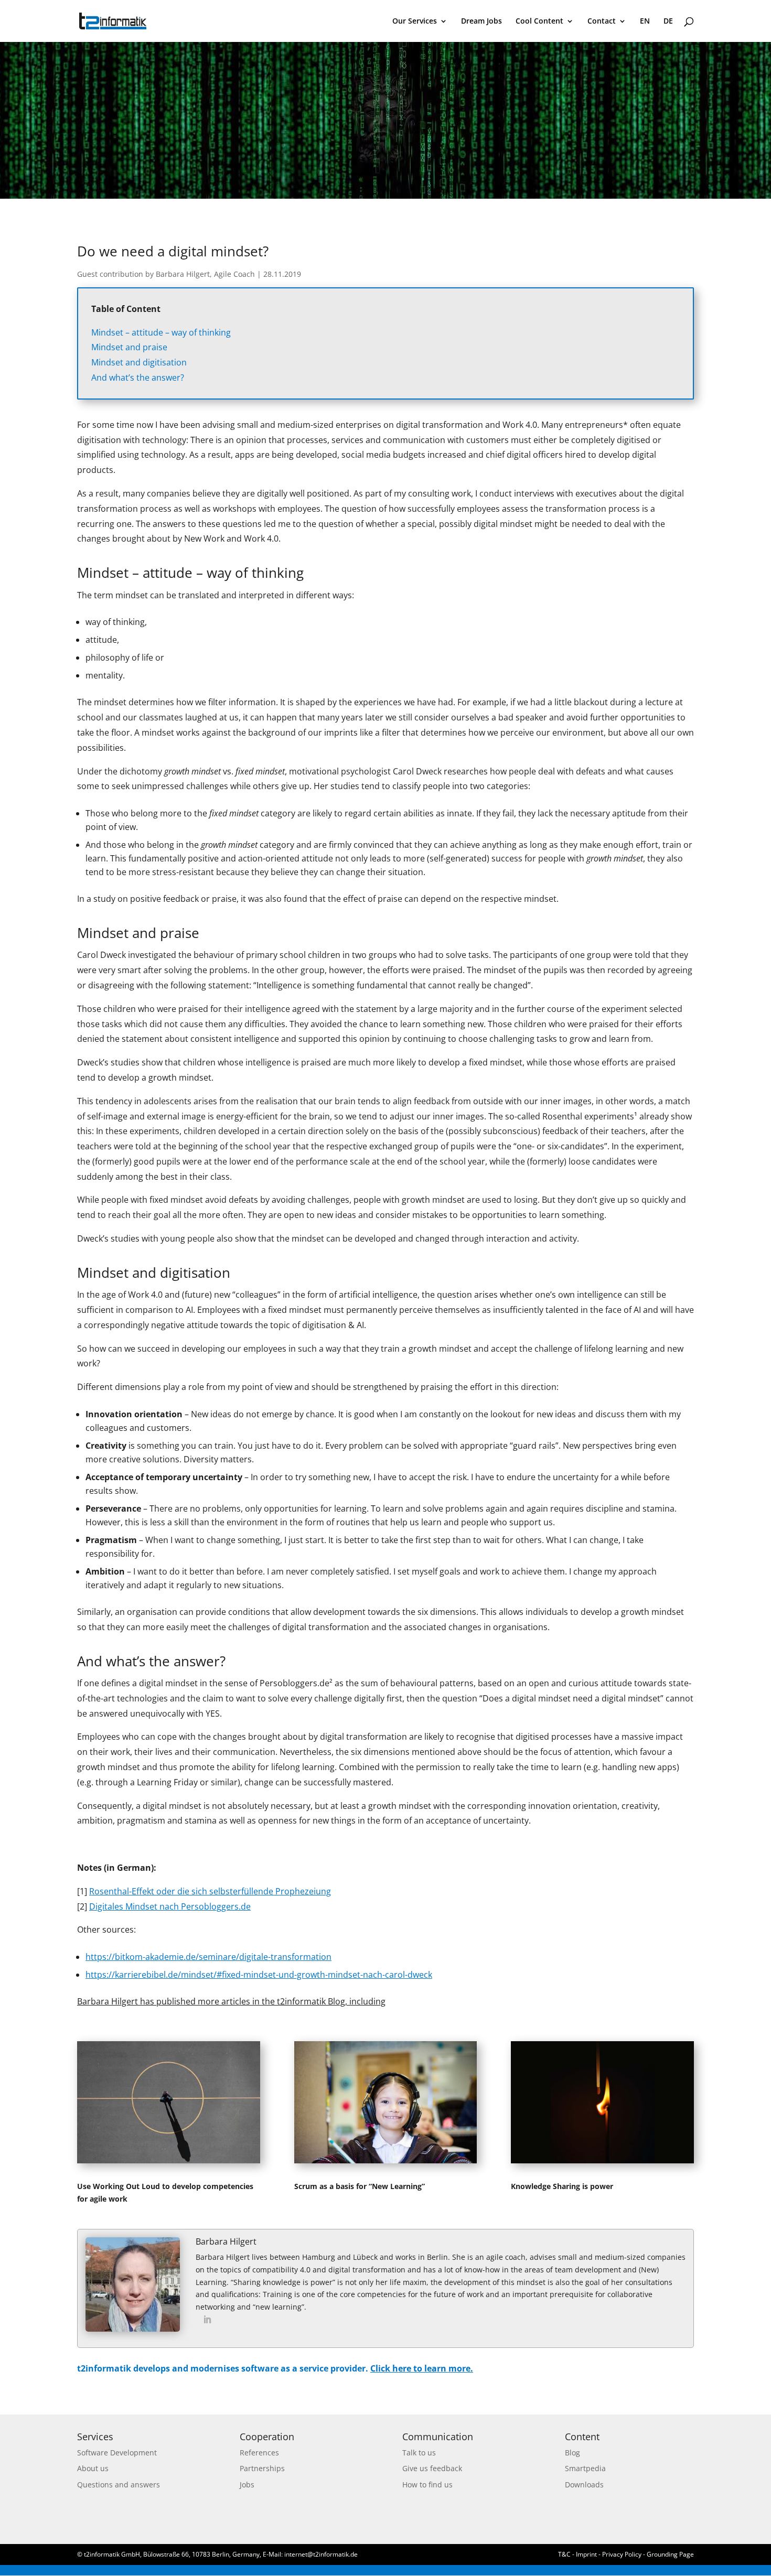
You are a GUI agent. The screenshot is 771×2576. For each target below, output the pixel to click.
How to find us (427, 2485)
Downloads (584, 2485)
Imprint (587, 2554)
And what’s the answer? (138, 378)
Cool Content (539, 21)
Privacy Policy (622, 2554)
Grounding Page (670, 2554)
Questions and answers (119, 2485)
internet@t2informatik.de (321, 2554)
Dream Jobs (481, 21)
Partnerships (262, 2468)
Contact (602, 21)
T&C (564, 2554)
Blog (572, 2453)
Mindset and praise (129, 347)
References (259, 2453)
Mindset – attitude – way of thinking (161, 332)
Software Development (117, 2453)
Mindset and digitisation (139, 362)
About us (93, 2468)
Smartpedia (585, 2468)
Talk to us (419, 2453)
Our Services (415, 21)
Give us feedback (432, 2468)
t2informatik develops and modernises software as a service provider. (275, 2368)
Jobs (247, 2485)
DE (668, 21)
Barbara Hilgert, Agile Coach (205, 274)
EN (645, 21)
